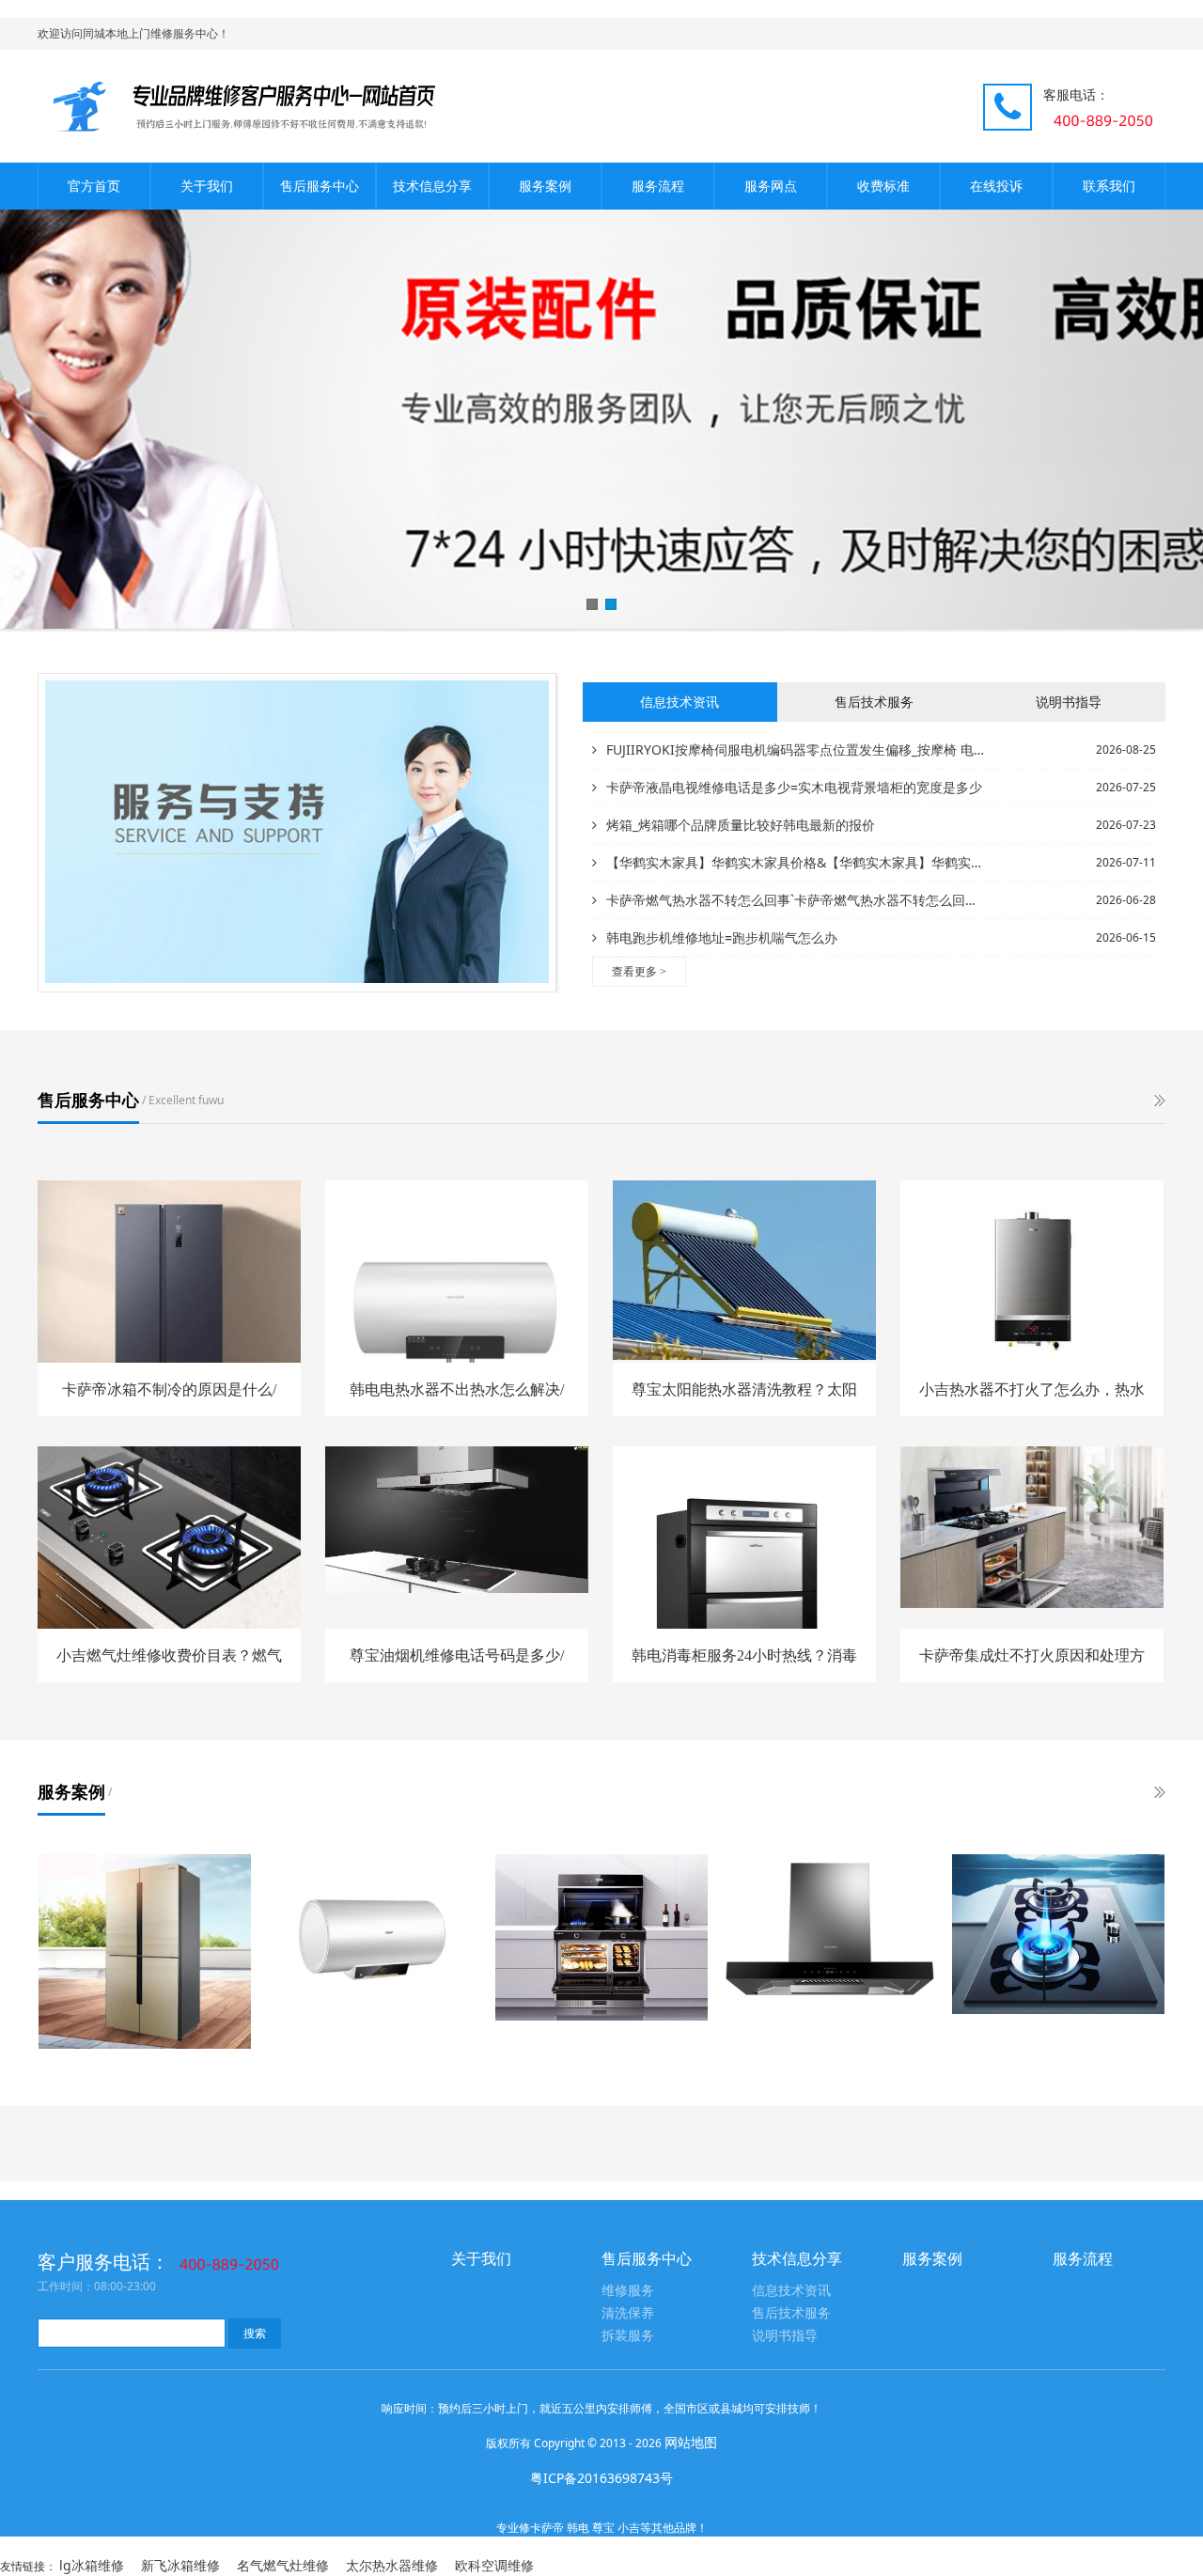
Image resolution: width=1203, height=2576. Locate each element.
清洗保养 (628, 2313)
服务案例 (545, 186)
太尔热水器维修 (392, 2565)
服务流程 (658, 186)
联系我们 (1109, 186)
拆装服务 (628, 2336)
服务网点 (771, 186)
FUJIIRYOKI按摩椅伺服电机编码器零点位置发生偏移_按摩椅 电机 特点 (797, 749)
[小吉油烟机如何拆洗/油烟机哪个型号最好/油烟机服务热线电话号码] (830, 1934)
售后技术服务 (791, 2313)
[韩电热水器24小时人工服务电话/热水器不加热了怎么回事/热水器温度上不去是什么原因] (373, 1941)
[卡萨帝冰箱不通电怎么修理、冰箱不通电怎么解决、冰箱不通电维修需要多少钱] (145, 1952)
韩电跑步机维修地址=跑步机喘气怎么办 (722, 937)
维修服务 (628, 2291)
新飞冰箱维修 (180, 2565)
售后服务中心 (320, 186)
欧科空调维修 (494, 2565)
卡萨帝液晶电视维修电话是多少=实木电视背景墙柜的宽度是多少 (794, 787)
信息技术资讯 (791, 2291)
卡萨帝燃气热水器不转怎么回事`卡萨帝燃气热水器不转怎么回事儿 (797, 900)
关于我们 (207, 186)
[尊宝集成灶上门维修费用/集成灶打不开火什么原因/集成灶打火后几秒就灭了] (601, 1937)
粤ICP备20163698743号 (601, 2478)
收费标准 (883, 186)
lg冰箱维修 (92, 2565)
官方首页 (94, 186)
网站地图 (691, 2442)
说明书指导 (785, 2336)
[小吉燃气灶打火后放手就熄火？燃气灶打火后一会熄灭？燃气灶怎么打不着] (1058, 1934)
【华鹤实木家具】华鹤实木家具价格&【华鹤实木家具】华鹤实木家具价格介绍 (797, 862)
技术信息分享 (432, 186)
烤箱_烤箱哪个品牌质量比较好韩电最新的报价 (741, 825)
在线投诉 (996, 186)
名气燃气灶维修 (283, 2565)
